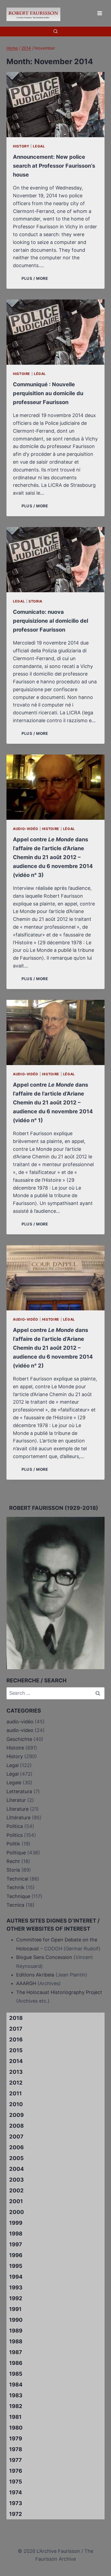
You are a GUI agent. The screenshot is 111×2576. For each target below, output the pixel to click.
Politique (16, 1853)
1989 (16, 2331)
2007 (16, 2137)
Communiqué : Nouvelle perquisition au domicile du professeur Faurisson (48, 393)
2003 (16, 2180)
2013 (16, 2072)
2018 (16, 2018)
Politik (13, 1844)
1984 (16, 2385)
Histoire (22, 374)
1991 (15, 2309)
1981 (15, 2417)
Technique (18, 1896)
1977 (15, 2460)
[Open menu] (100, 13)
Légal (40, 374)
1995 (16, 2266)
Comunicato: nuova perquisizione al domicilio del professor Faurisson (51, 621)
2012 (16, 2083)
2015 (16, 2050)
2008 (16, 2126)
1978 (16, 2449)
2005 (16, 2158)
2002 (16, 2191)
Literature (18, 1809)
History (21, 146)
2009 (16, 2115)
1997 (16, 2244)
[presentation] (55, 105)
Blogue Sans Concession (44, 1957)
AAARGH (26, 1983)
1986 (16, 2363)
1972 (16, 2514)
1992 (16, 2298)
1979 (16, 2439)
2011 (15, 2093)
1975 (16, 2482)
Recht (13, 1861)
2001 (16, 2201)
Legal (39, 146)
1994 (16, 2277)
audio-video (20, 1730)
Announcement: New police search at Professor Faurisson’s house (54, 166)
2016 (16, 2040)
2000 (17, 2212)
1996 (16, 2255)
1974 (16, 2492)
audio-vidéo (26, 829)
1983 (16, 2395)
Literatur (16, 1800)
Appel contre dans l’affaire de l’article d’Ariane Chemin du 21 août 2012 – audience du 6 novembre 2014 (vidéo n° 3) (53, 857)
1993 (16, 2288)
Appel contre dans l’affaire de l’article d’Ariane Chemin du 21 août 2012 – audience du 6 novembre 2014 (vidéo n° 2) (53, 1348)
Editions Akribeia (35, 1975)
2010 (16, 2104)
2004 (17, 2169)
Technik (15, 1887)
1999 (16, 2223)
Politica (15, 1826)
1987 (16, 2352)
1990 (16, 2320)
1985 (16, 2374)
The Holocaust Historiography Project (59, 1992)
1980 (16, 2428)
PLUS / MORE (36, 278)
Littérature (18, 1818)
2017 (16, 2029)
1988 (16, 2341)
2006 (16, 2147)
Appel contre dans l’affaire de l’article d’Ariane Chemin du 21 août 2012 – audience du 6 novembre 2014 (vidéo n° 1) (53, 1103)
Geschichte (19, 1739)
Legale (14, 1783)
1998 (16, 2234)
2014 (16, 2061)
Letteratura (19, 1791)
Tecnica (15, 1905)
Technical (17, 1879)
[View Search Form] (55, 32)
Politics (15, 1835)
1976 (16, 2471)
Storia (35, 601)
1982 (16, 2406)
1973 (16, 2503)
